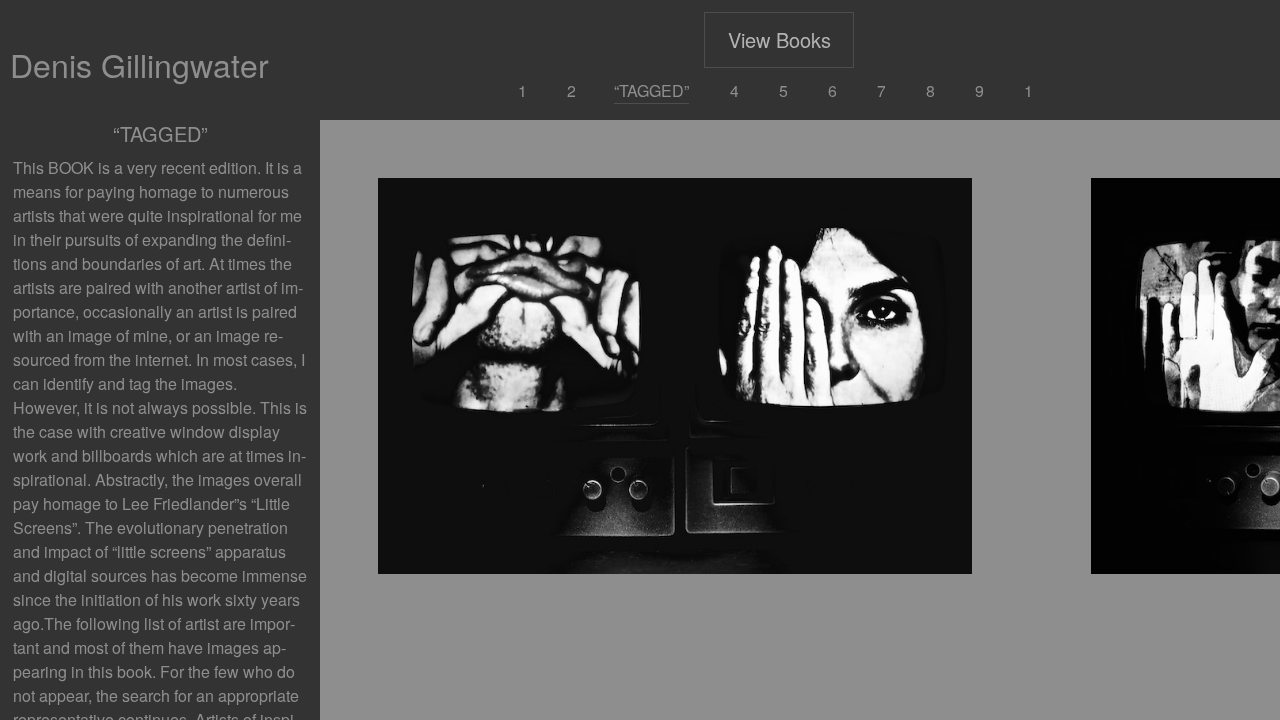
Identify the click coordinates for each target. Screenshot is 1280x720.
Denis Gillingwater (139, 64)
